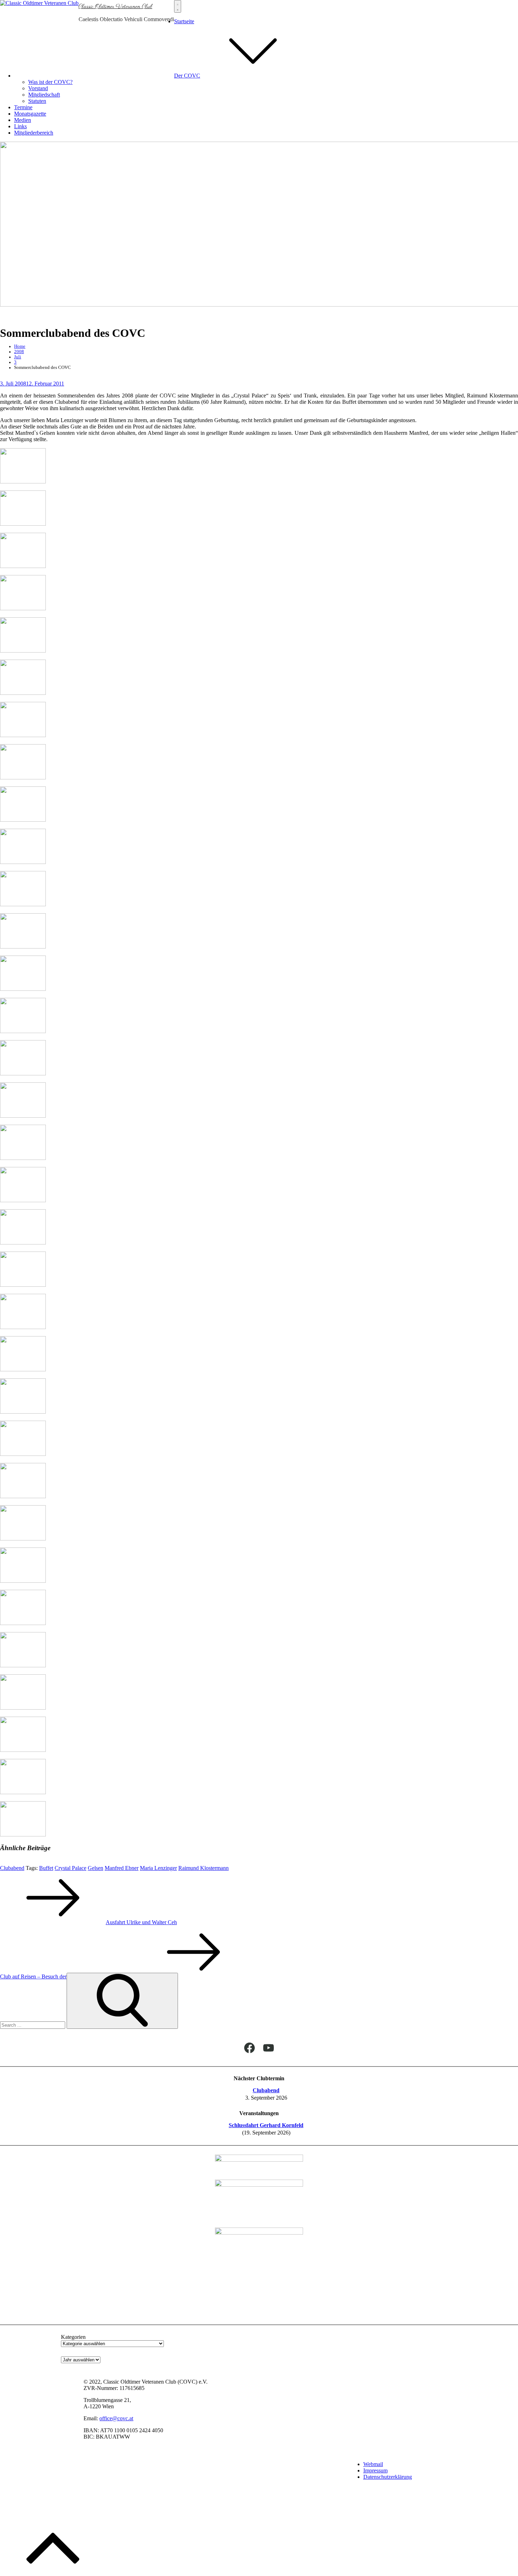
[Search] (122, 2001)
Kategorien (73, 2337)
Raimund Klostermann (204, 1868)
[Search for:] (33, 2025)
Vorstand (38, 88)
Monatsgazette (30, 114)
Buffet (46, 1868)
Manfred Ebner (122, 1868)
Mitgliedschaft (44, 95)
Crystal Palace (70, 1868)
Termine (23, 107)
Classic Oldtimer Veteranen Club (115, 7)
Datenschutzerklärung (388, 2477)
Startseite (184, 21)
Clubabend (12, 1868)
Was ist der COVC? (50, 82)
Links (20, 126)
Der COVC (187, 76)
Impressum (375, 2470)
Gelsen (95, 1868)
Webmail (373, 2464)
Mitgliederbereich (34, 133)
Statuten (37, 101)
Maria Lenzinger (158, 1868)
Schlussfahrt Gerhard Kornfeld (266, 2125)
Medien (23, 120)
